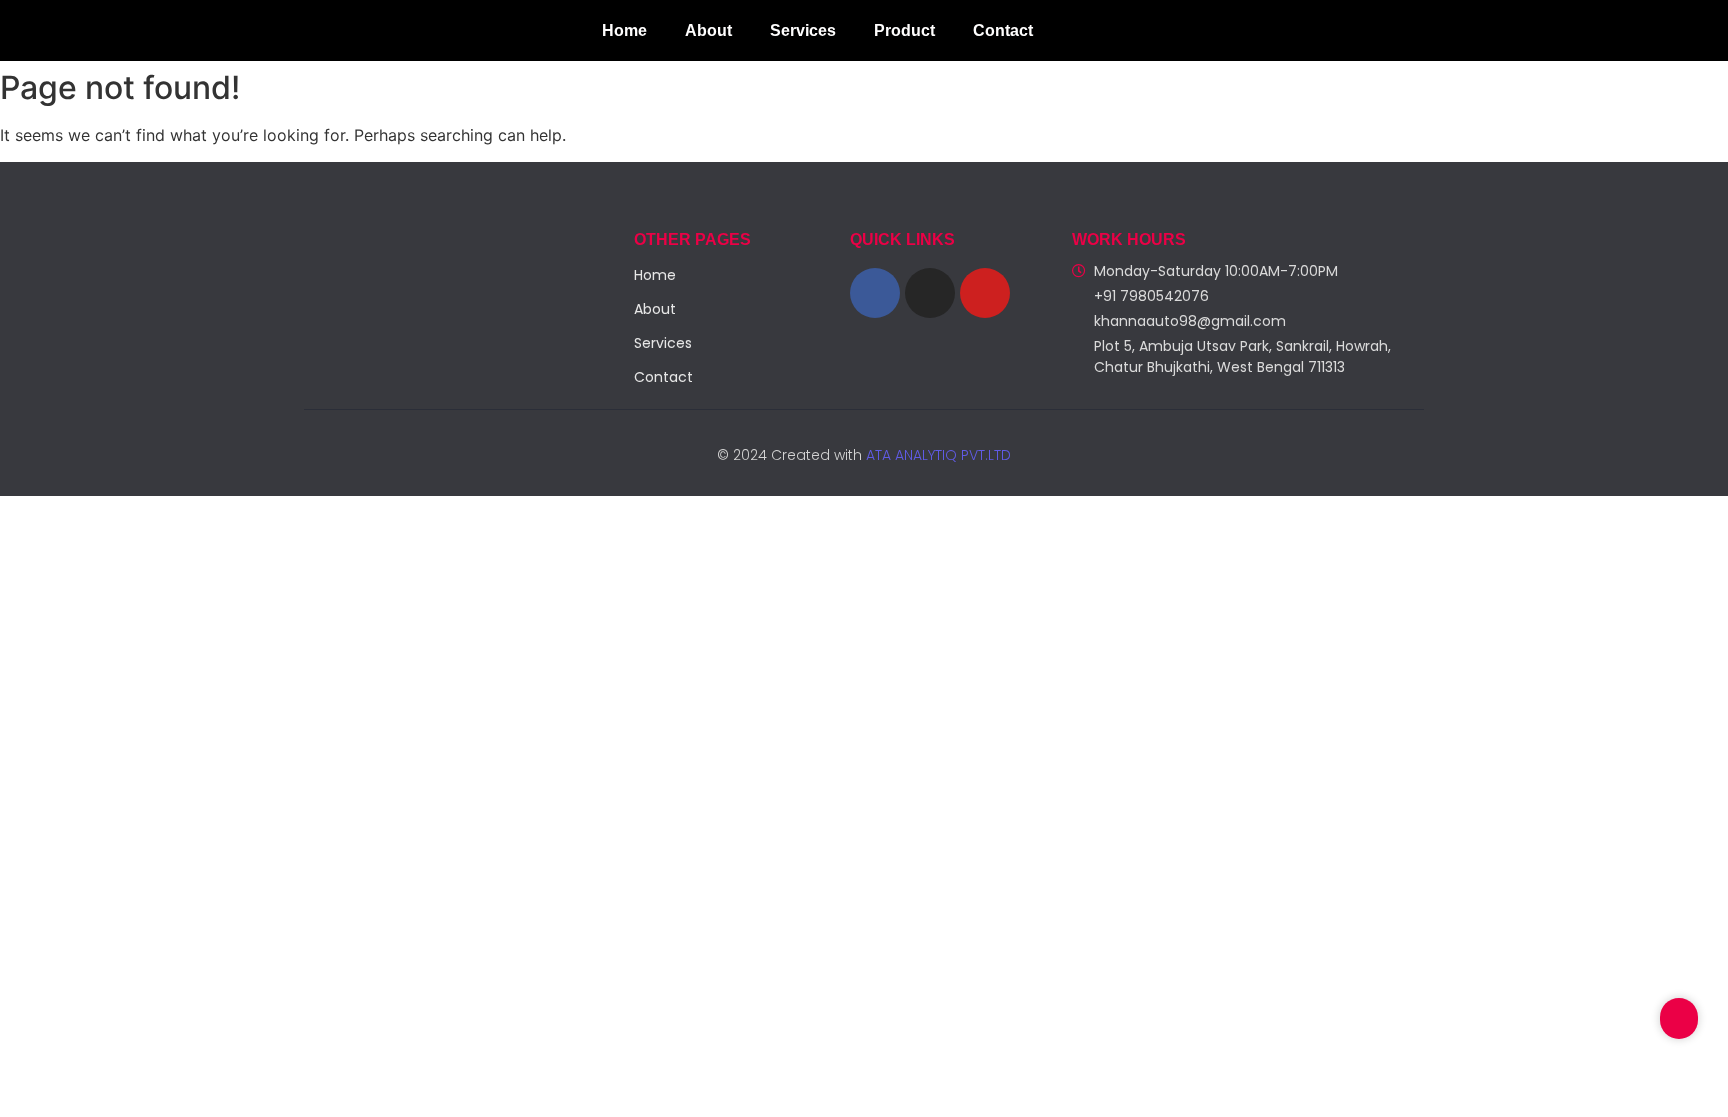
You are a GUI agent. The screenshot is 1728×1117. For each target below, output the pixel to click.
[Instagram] (930, 293)
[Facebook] (875, 293)
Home (624, 30)
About (708, 30)
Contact (1003, 30)
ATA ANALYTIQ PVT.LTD (936, 455)
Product (904, 30)
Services (803, 30)
